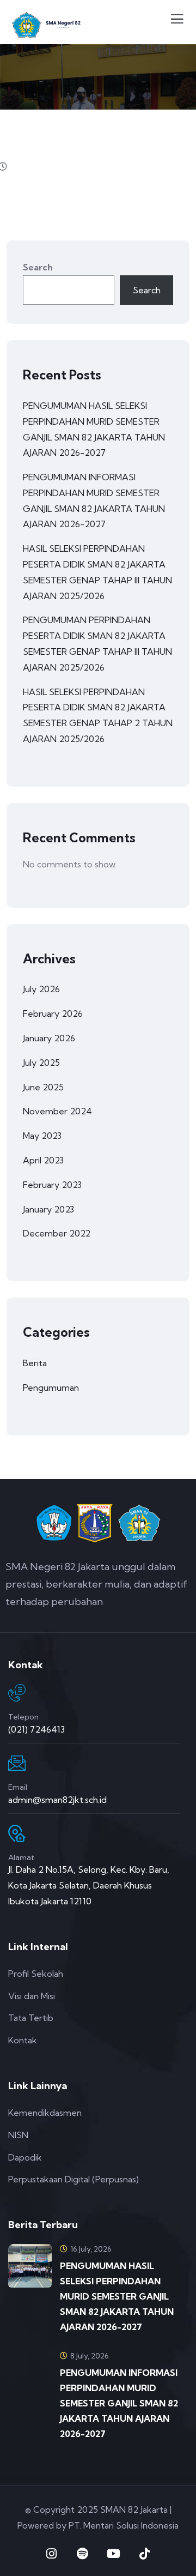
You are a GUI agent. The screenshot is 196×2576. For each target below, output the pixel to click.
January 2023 (48, 1209)
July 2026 (41, 989)
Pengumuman (51, 1387)
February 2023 (52, 1185)
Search (38, 267)
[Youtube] (114, 2554)
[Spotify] (83, 2554)
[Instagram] (52, 2554)
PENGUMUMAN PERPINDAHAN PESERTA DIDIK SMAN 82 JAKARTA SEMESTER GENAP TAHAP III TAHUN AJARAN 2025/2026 (97, 643)
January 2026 (49, 1038)
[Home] (98, 1524)
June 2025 (43, 1087)
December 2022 (57, 1233)
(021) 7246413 (36, 1729)
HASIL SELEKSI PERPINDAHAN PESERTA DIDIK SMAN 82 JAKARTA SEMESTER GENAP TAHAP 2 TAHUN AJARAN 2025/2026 (98, 715)
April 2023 (43, 1160)
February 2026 (53, 1013)
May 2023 (42, 1136)
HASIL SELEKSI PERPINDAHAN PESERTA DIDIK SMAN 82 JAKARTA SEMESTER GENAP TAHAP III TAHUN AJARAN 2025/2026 (97, 572)
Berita (35, 1363)
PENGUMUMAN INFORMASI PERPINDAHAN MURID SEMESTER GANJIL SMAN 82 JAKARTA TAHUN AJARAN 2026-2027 (94, 500)
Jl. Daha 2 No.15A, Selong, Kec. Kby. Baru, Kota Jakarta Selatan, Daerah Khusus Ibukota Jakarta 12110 (89, 1885)
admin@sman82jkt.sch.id (57, 1800)
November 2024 (57, 1111)
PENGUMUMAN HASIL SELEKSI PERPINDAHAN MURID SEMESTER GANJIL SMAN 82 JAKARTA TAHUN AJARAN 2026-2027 (94, 429)
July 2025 (41, 1063)
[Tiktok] (145, 2554)
